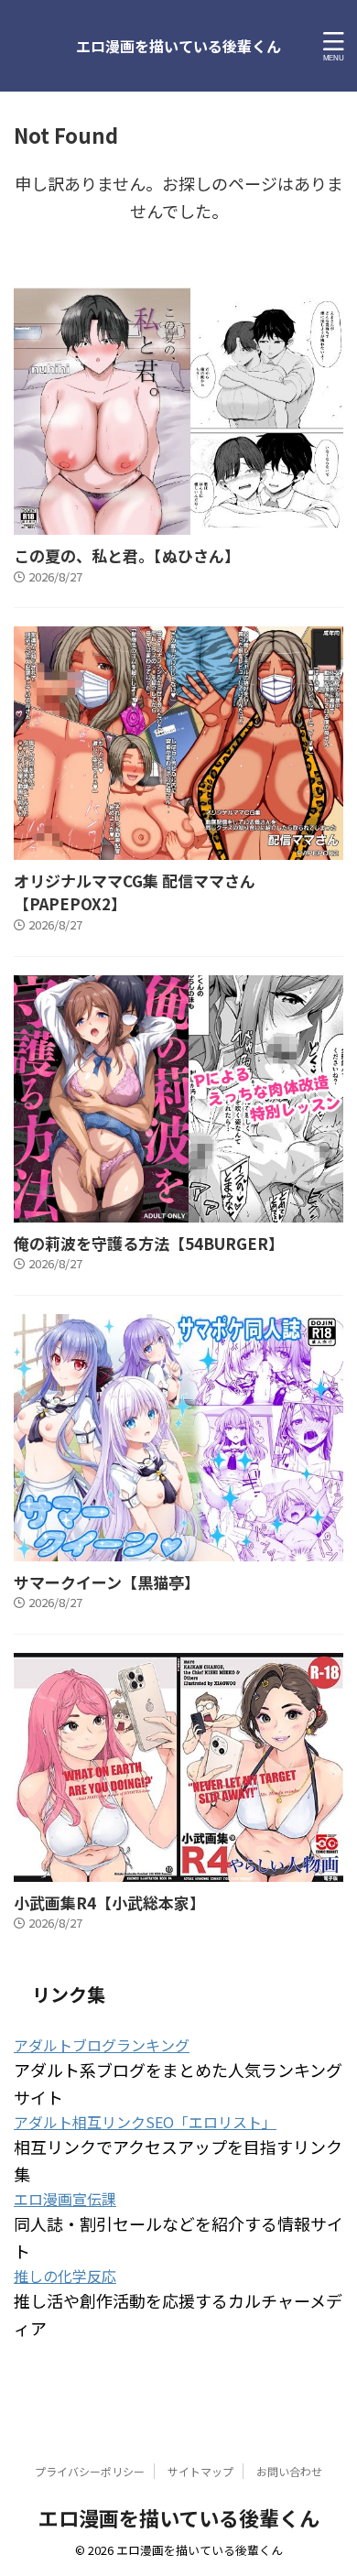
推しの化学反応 (65, 2276)
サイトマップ (200, 2471)
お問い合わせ (289, 2471)
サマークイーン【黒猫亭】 (107, 1582)
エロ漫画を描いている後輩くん (178, 46)
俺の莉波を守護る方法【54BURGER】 (149, 1243)
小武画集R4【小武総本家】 (109, 1902)
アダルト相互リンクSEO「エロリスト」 (145, 2122)
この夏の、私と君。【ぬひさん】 (127, 555)
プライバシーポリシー (90, 2471)
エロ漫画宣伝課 (65, 2199)
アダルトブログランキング (102, 2045)
